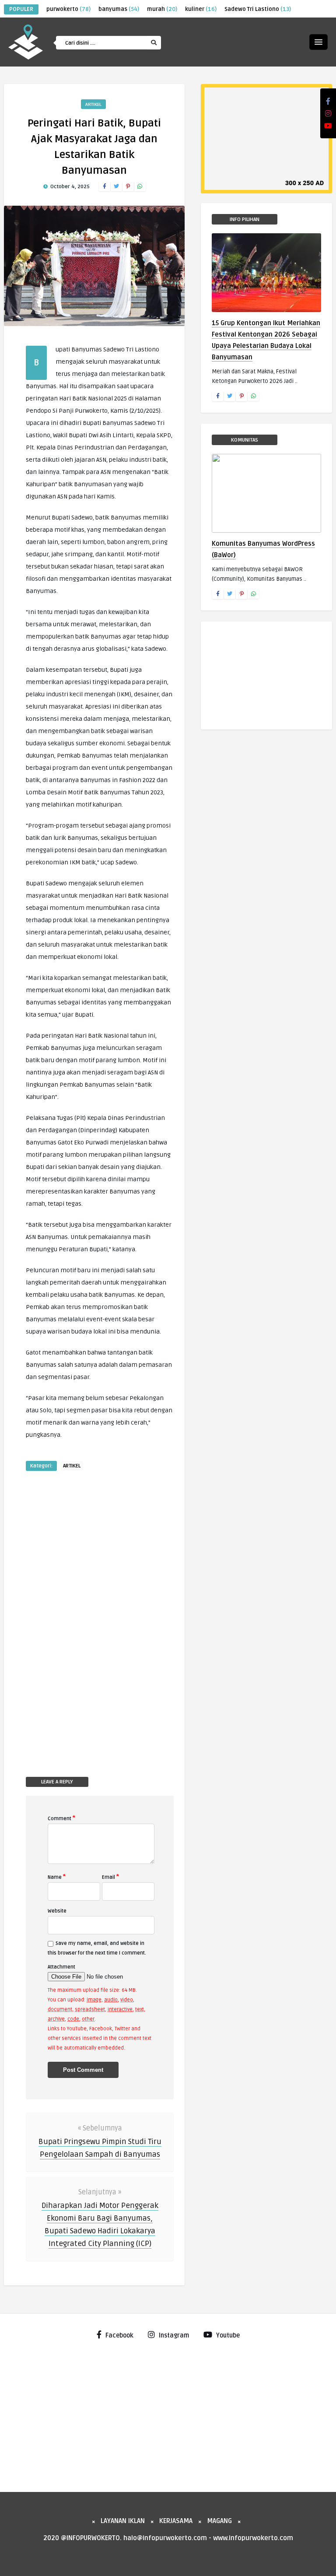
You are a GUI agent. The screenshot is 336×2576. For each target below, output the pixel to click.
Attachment (61, 1967)
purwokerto (68, 9)
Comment (61, 1818)
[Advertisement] (58, 1612)
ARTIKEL (93, 104)
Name (57, 1877)
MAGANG (219, 2521)
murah (162, 9)
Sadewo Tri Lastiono (258, 9)
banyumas (119, 9)
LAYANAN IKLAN (123, 2521)
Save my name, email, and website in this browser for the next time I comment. (97, 1948)
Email (110, 1877)
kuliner (201, 9)
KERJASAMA (176, 2521)
